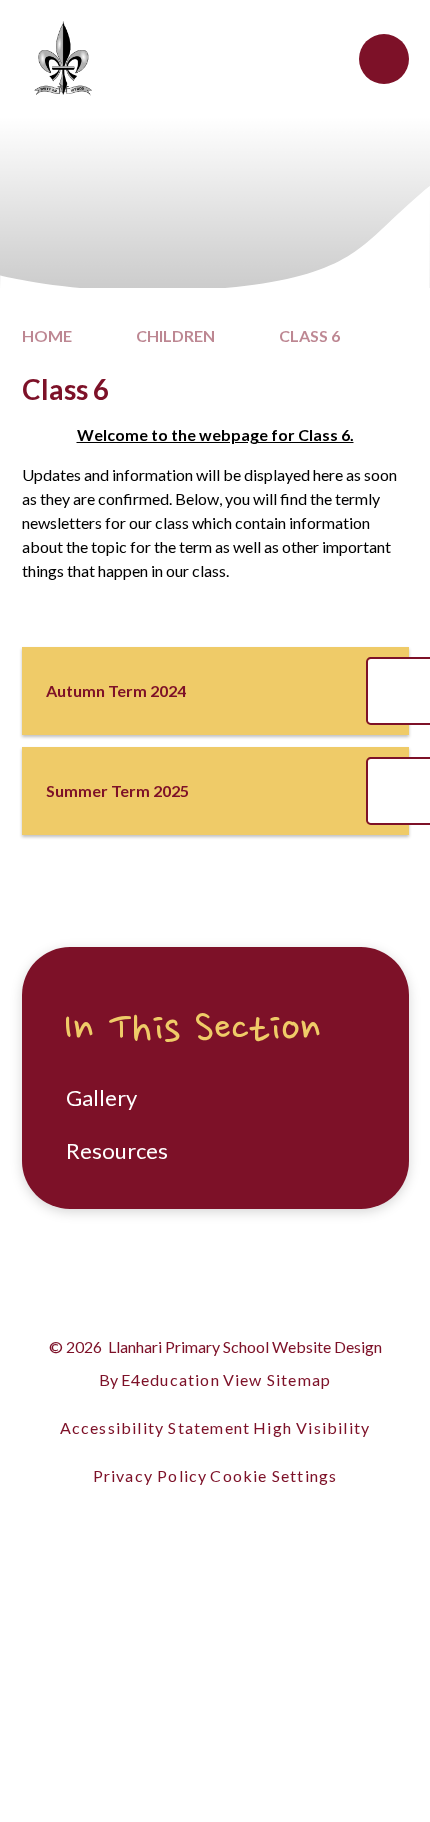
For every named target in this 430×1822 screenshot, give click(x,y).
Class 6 (309, 335)
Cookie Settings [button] (273, 1475)
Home (47, 335)
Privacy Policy (150, 1475)
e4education (170, 1379)
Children (175, 335)
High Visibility (311, 1427)
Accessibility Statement (155, 1427)
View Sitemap (277, 1379)
